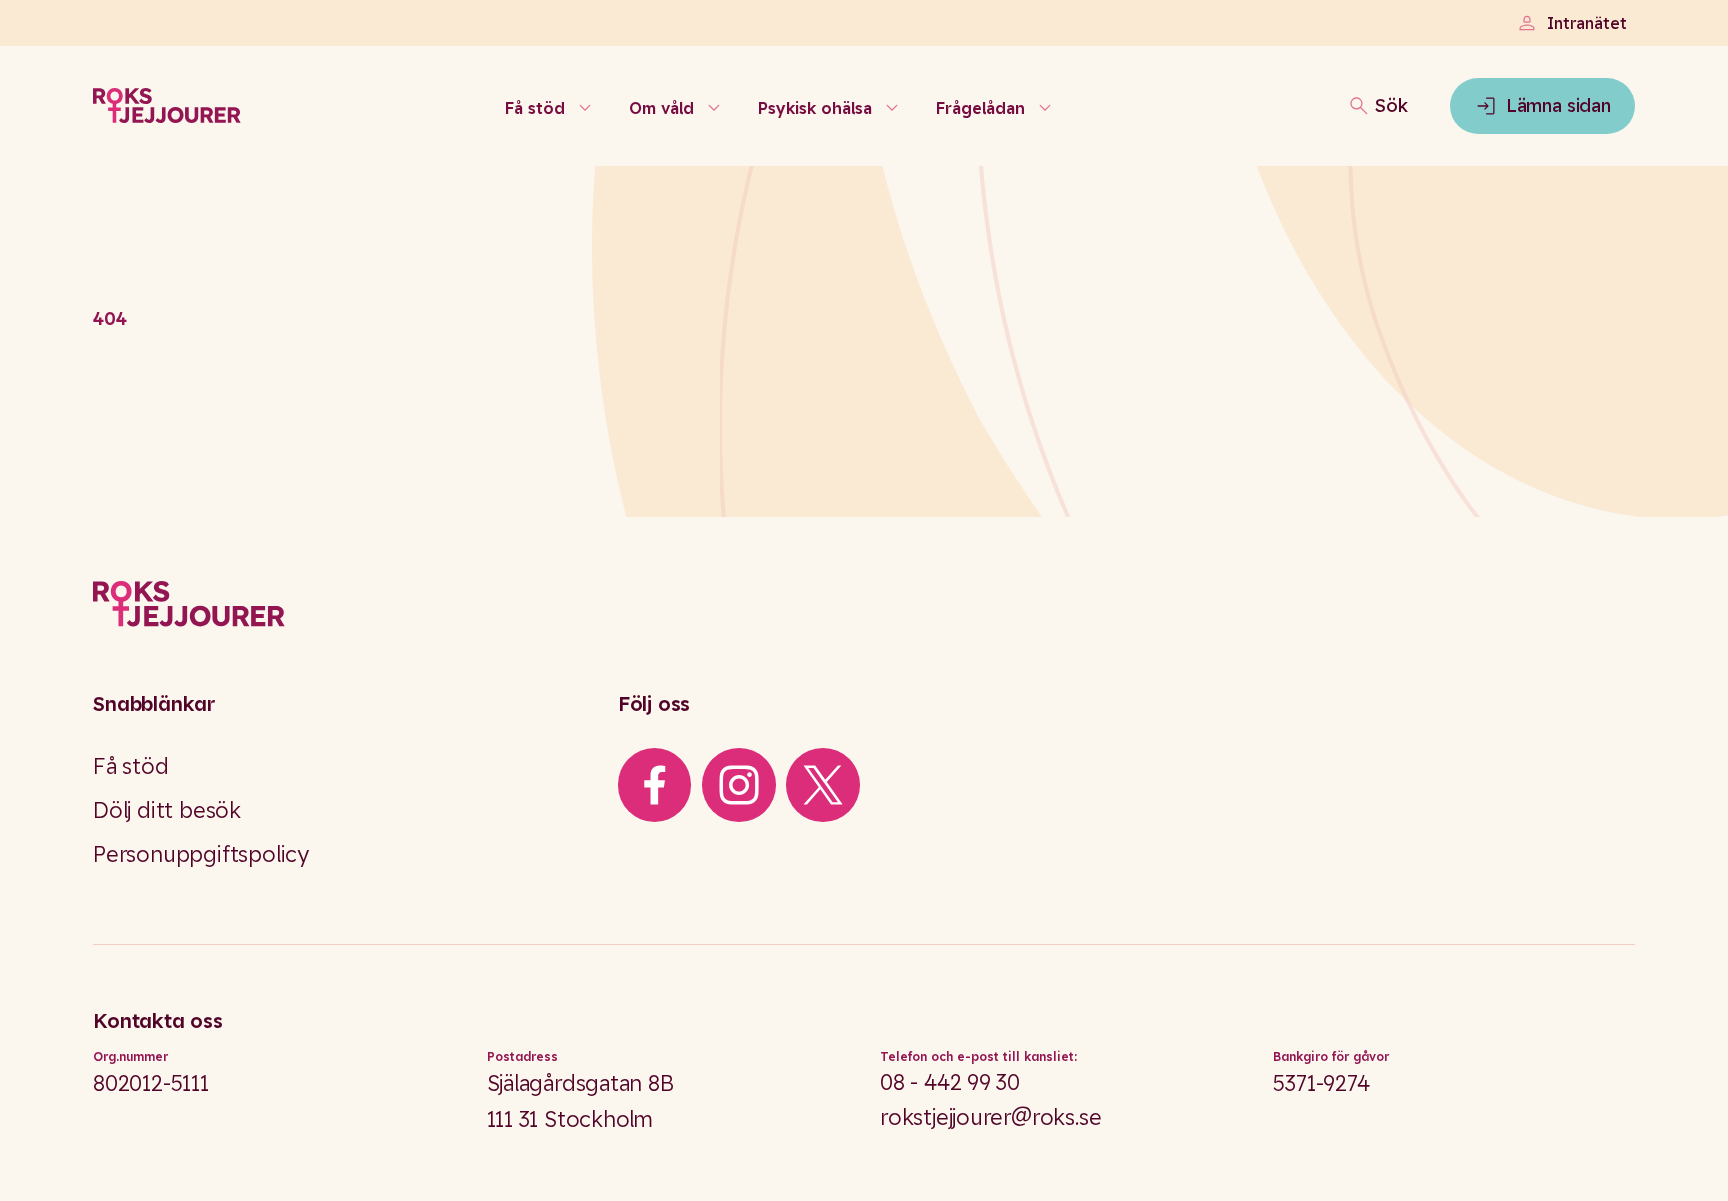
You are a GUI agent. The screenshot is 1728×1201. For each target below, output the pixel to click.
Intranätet (1587, 23)
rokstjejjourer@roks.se (990, 1117)
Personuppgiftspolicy (201, 854)
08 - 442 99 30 (950, 1082)
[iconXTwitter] (823, 785)
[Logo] (864, 604)
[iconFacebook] (654, 785)
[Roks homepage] (167, 106)
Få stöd (131, 766)
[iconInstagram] (739, 785)
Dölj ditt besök (167, 810)
